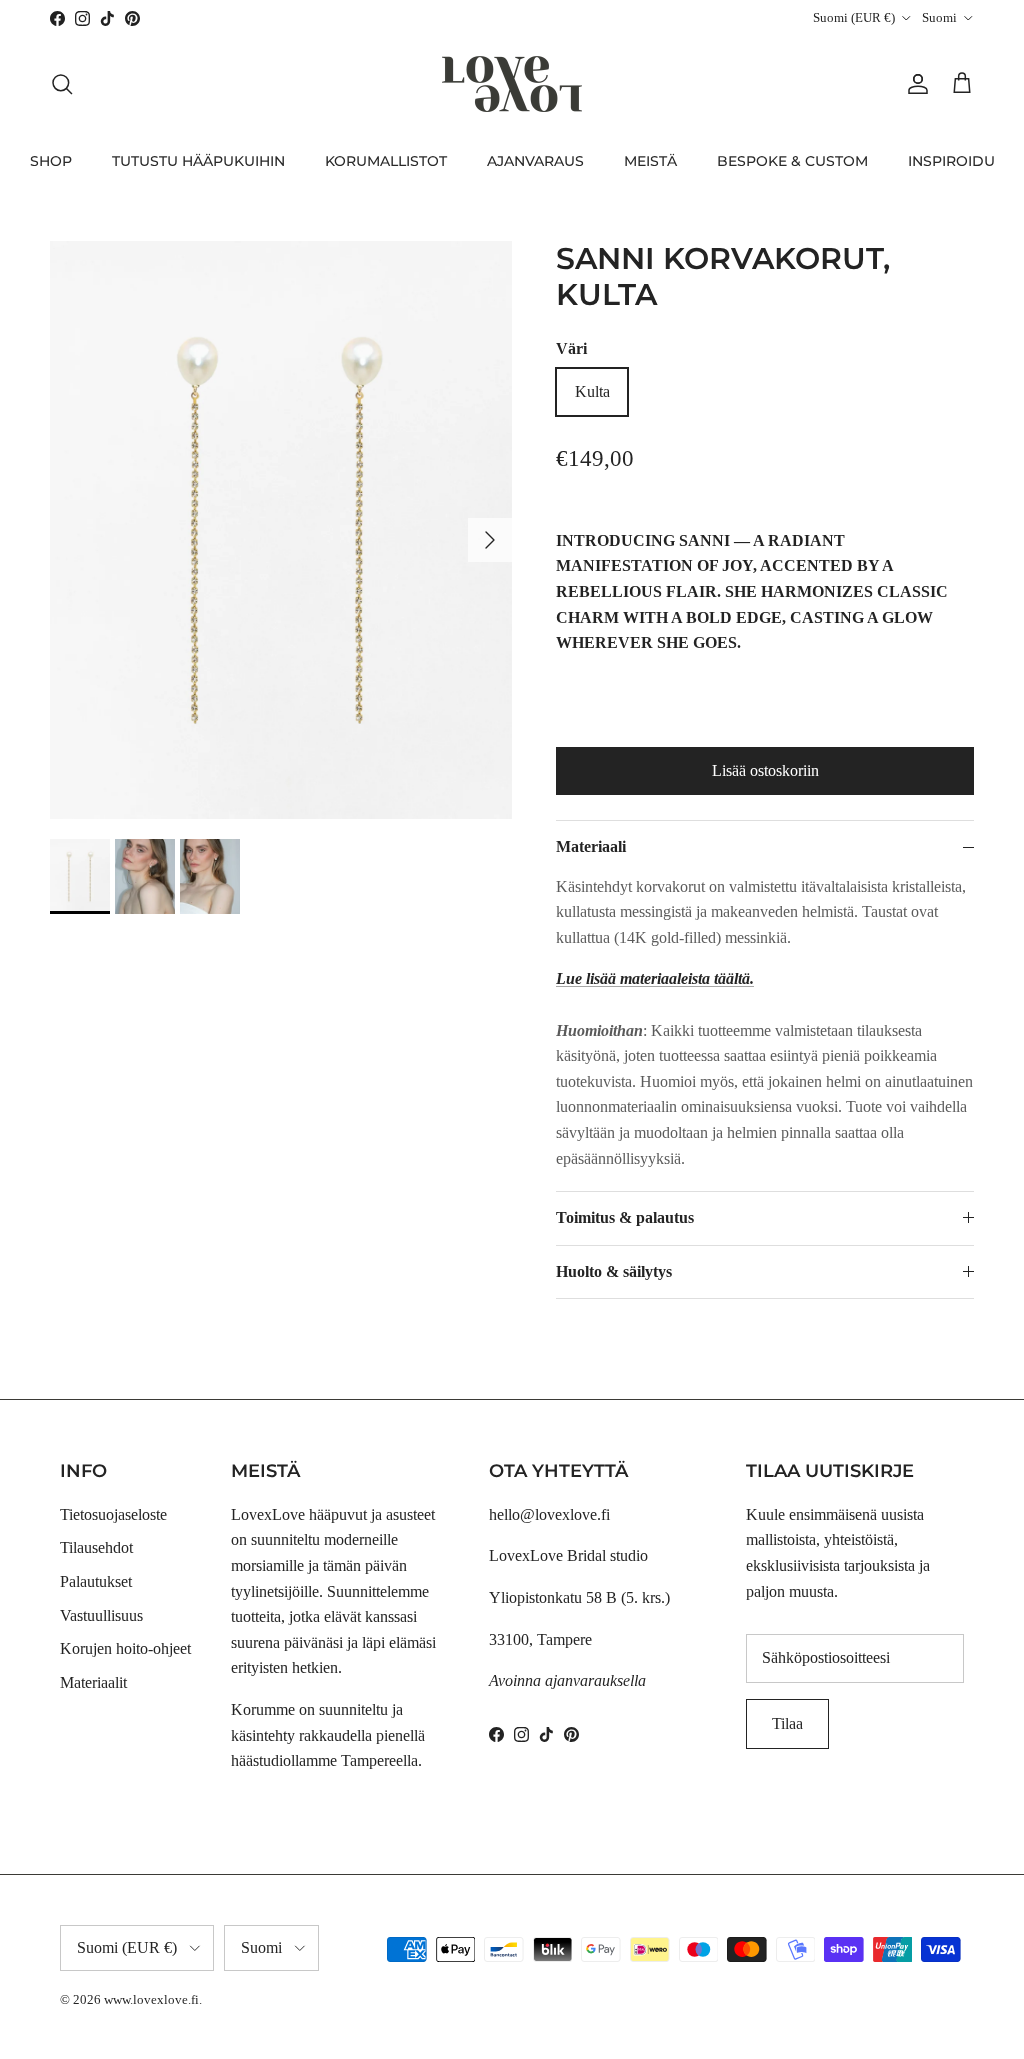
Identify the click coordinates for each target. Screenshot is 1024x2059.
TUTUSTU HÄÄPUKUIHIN (198, 161)
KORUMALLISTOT (386, 161)
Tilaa (787, 1723)
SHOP (51, 161)
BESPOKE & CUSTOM (792, 161)
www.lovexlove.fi (151, 1999)
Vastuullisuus (101, 1615)
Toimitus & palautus (625, 1217)
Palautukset (96, 1581)
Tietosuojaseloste (113, 1514)
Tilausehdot (96, 1547)
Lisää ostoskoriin (765, 770)
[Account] (914, 84)
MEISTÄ (650, 161)
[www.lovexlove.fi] (512, 84)
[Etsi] (62, 84)
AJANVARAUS (535, 161)
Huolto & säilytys (614, 1271)
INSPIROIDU (951, 161)
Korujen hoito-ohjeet (125, 1648)
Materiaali (591, 846)
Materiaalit (93, 1682)
